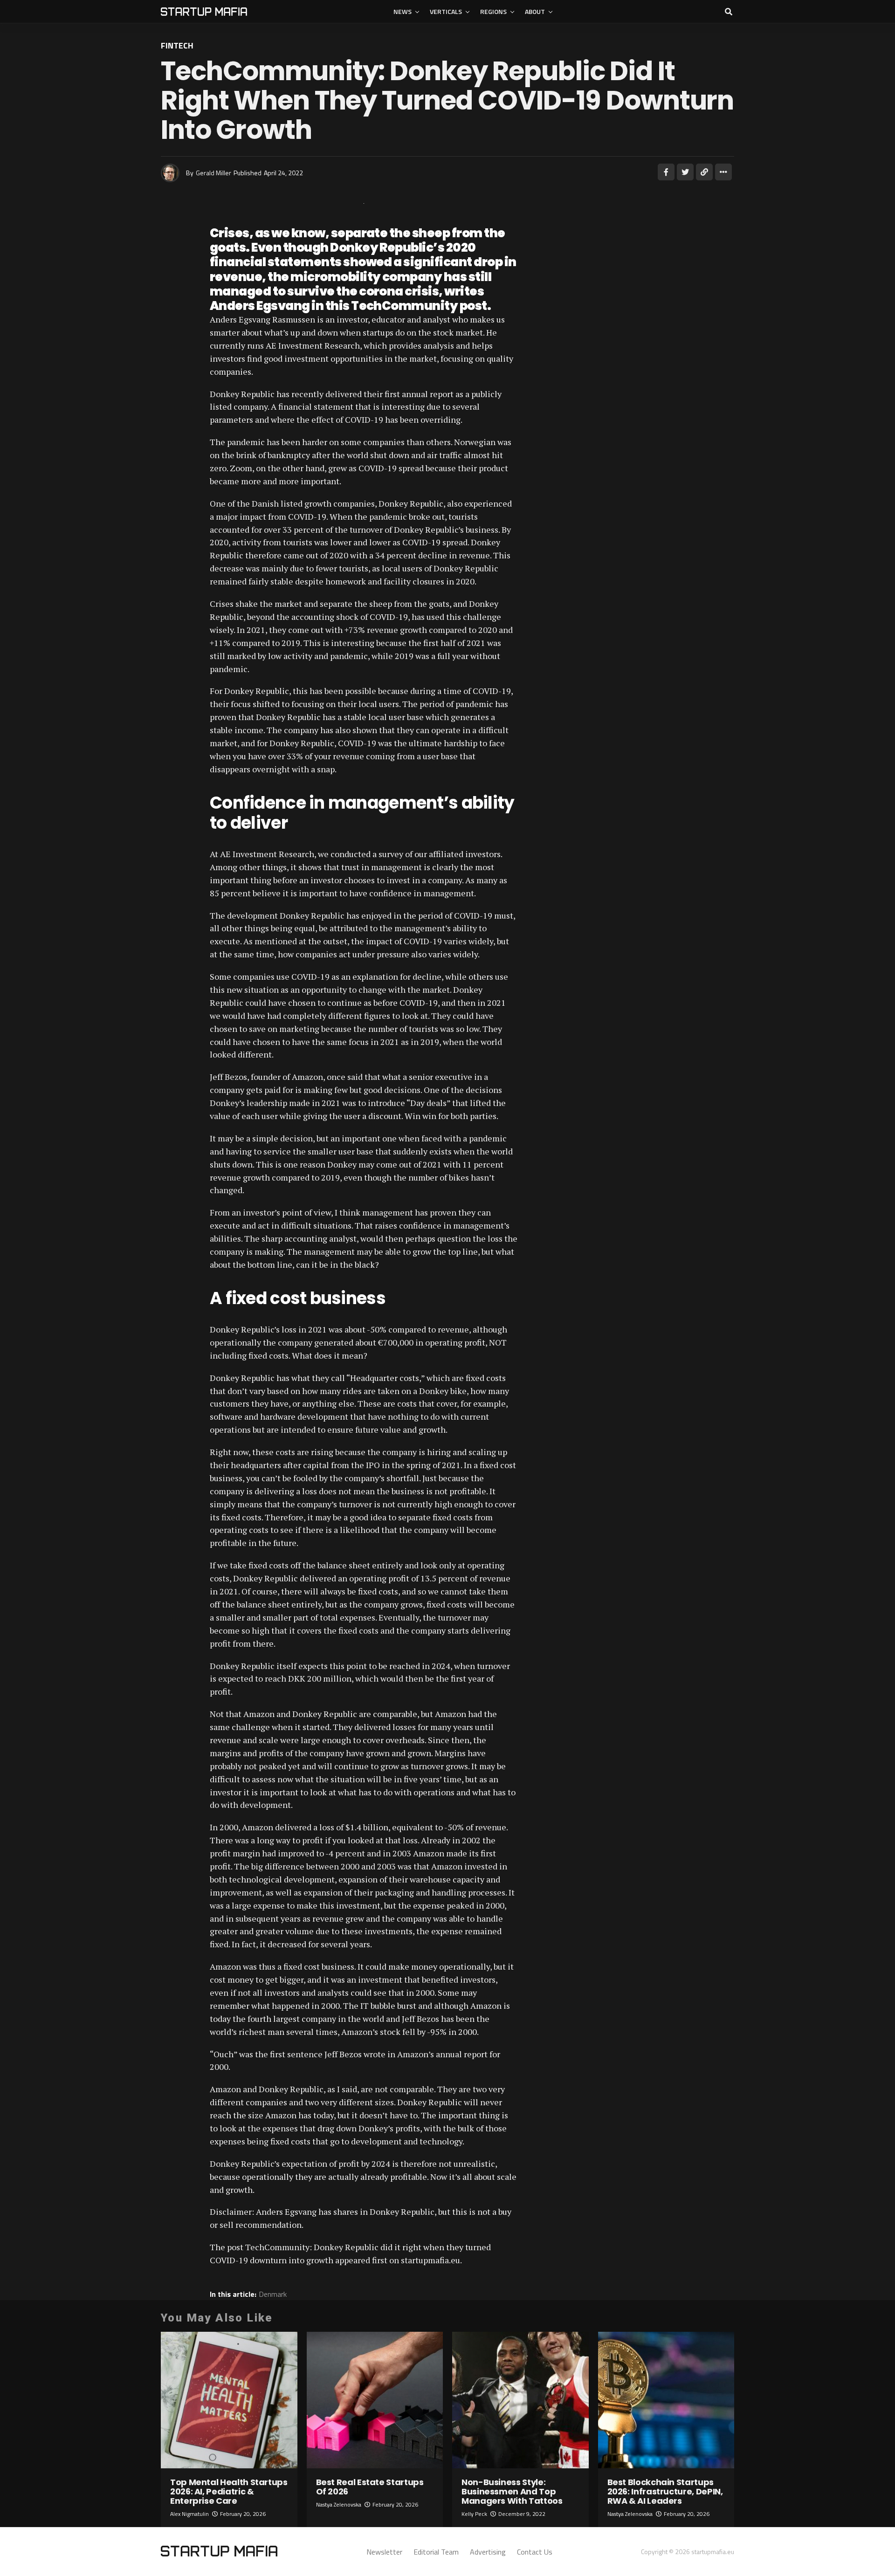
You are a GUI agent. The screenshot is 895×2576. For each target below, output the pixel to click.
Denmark (273, 2294)
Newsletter (384, 2552)
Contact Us (535, 2552)
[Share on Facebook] (666, 172)
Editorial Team (436, 2552)
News (403, 11)
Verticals (446, 11)
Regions (493, 11)
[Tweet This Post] (685, 172)
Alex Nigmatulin (189, 2514)
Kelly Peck (474, 2514)
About (535, 11)
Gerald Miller (213, 173)
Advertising (488, 2552)
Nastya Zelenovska (339, 2504)
